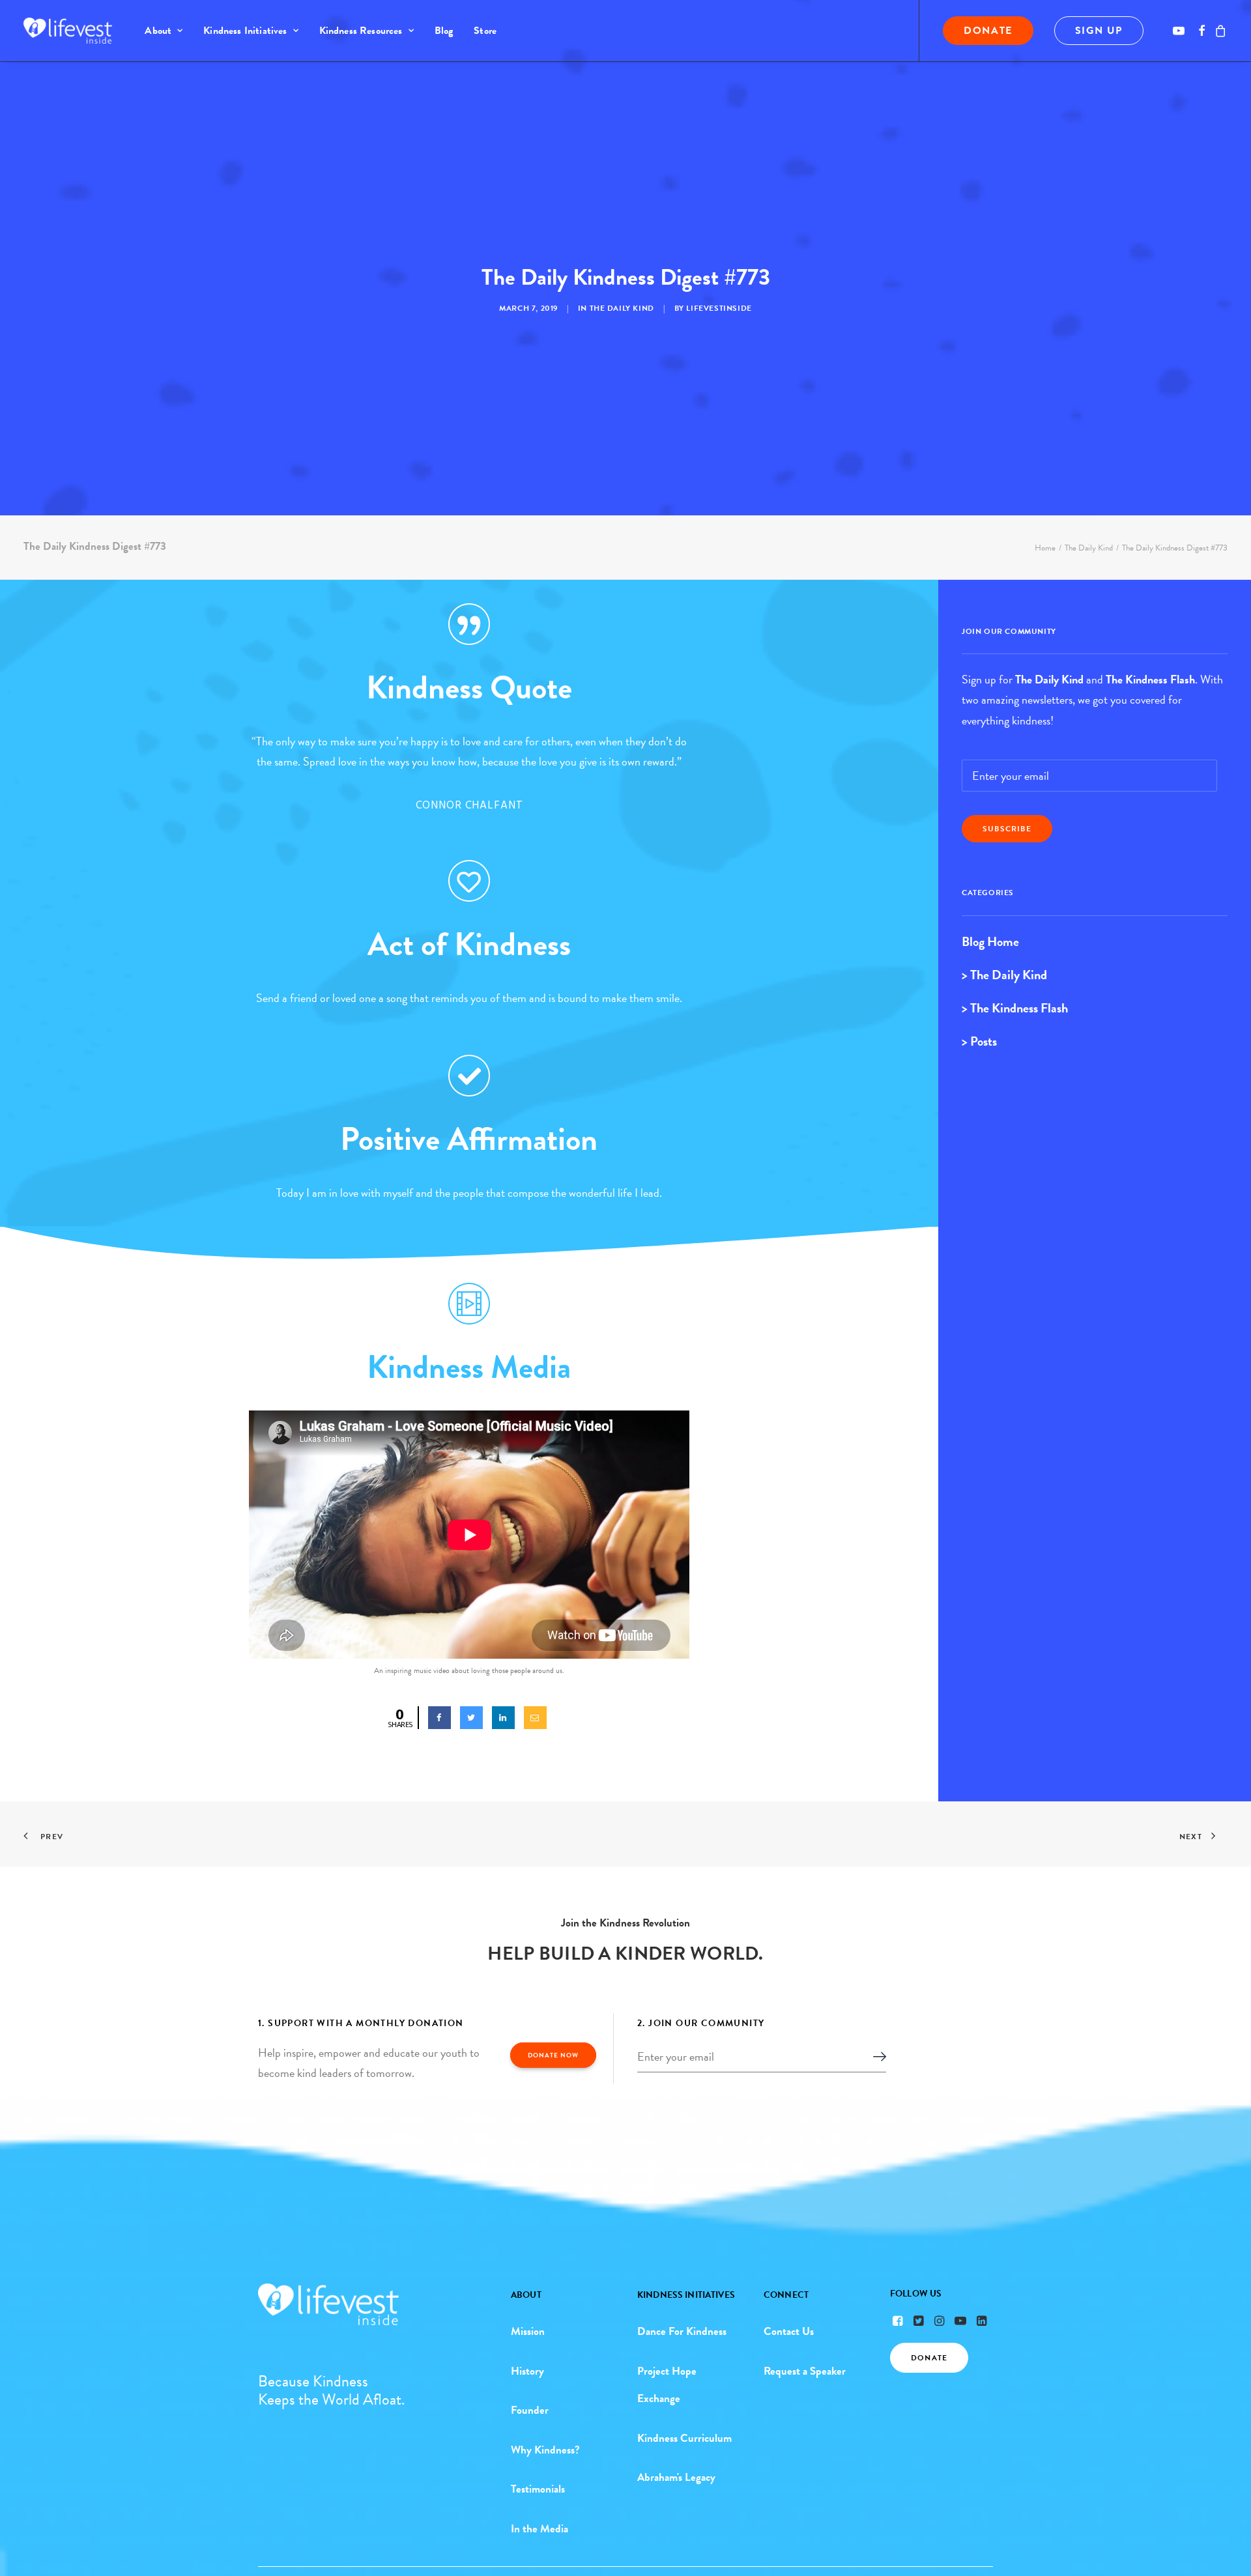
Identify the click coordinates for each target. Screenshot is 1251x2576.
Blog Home (990, 941)
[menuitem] (164, 31)
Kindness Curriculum (684, 2438)
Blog (444, 31)
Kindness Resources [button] (361, 31)
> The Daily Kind (1004, 975)
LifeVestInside (719, 308)
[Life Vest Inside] (68, 31)
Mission (528, 2331)
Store (485, 31)
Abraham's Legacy (676, 2477)
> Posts (979, 1041)
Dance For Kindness (682, 2331)
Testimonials (538, 2489)
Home (1045, 548)
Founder (530, 2410)
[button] (1181, 31)
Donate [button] (929, 2358)
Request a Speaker (805, 2371)
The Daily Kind (622, 308)
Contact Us (789, 2331)
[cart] (1219, 31)
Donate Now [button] (553, 2055)
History (527, 2371)
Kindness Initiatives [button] (245, 31)
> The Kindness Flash (1015, 1008)
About (158, 31)
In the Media (539, 2529)
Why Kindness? (545, 2450)
